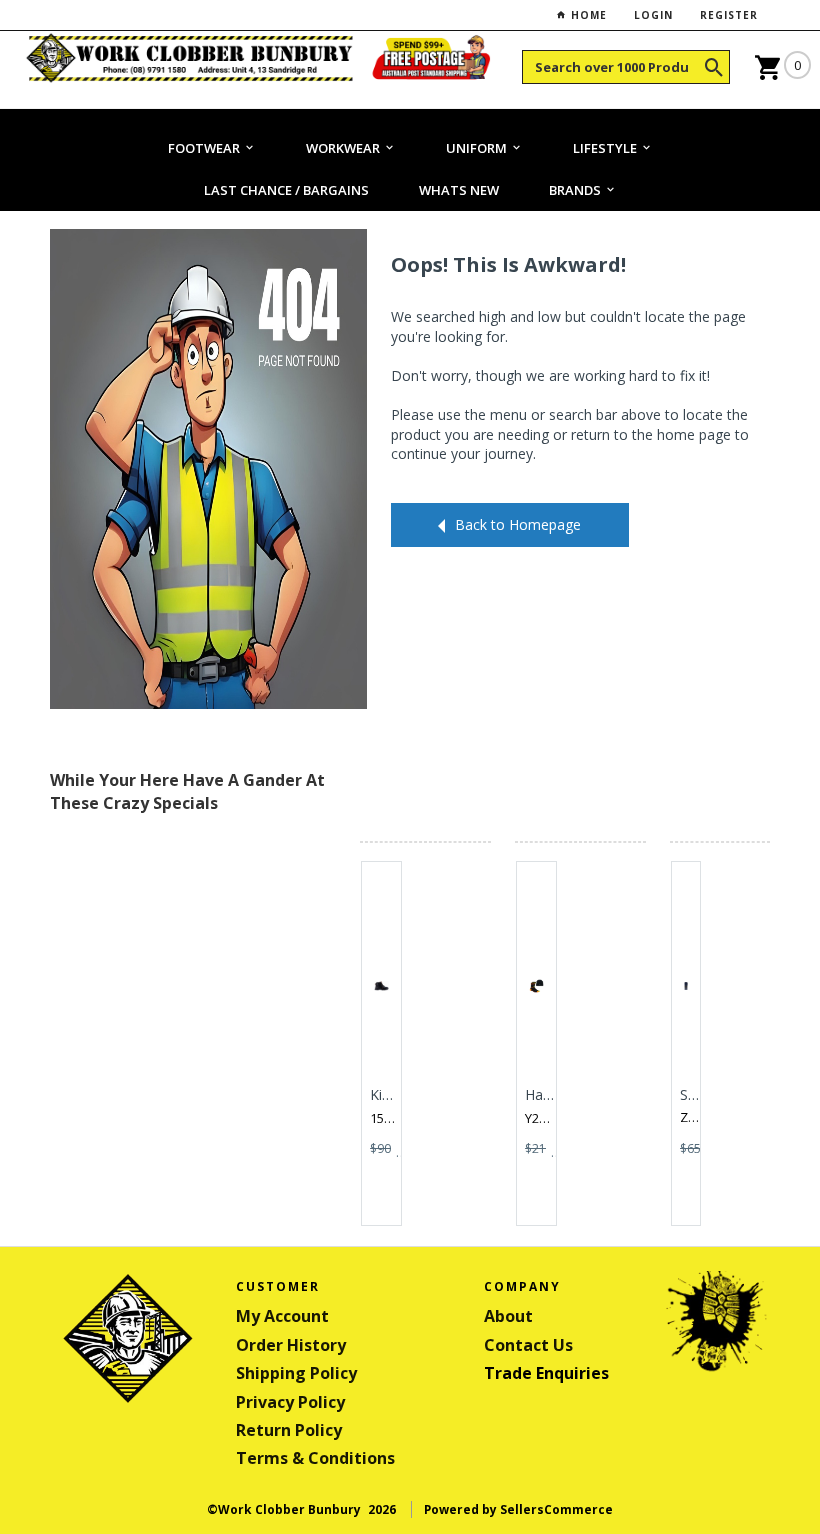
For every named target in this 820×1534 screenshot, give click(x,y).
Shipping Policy (296, 1373)
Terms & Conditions (315, 1458)
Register (729, 15)
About (508, 1316)
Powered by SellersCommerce (518, 1509)
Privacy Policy (290, 1402)
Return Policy (289, 1430)
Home (587, 15)
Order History (291, 1345)
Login (653, 15)
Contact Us (528, 1345)
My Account (282, 1316)
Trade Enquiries (546, 1373)
